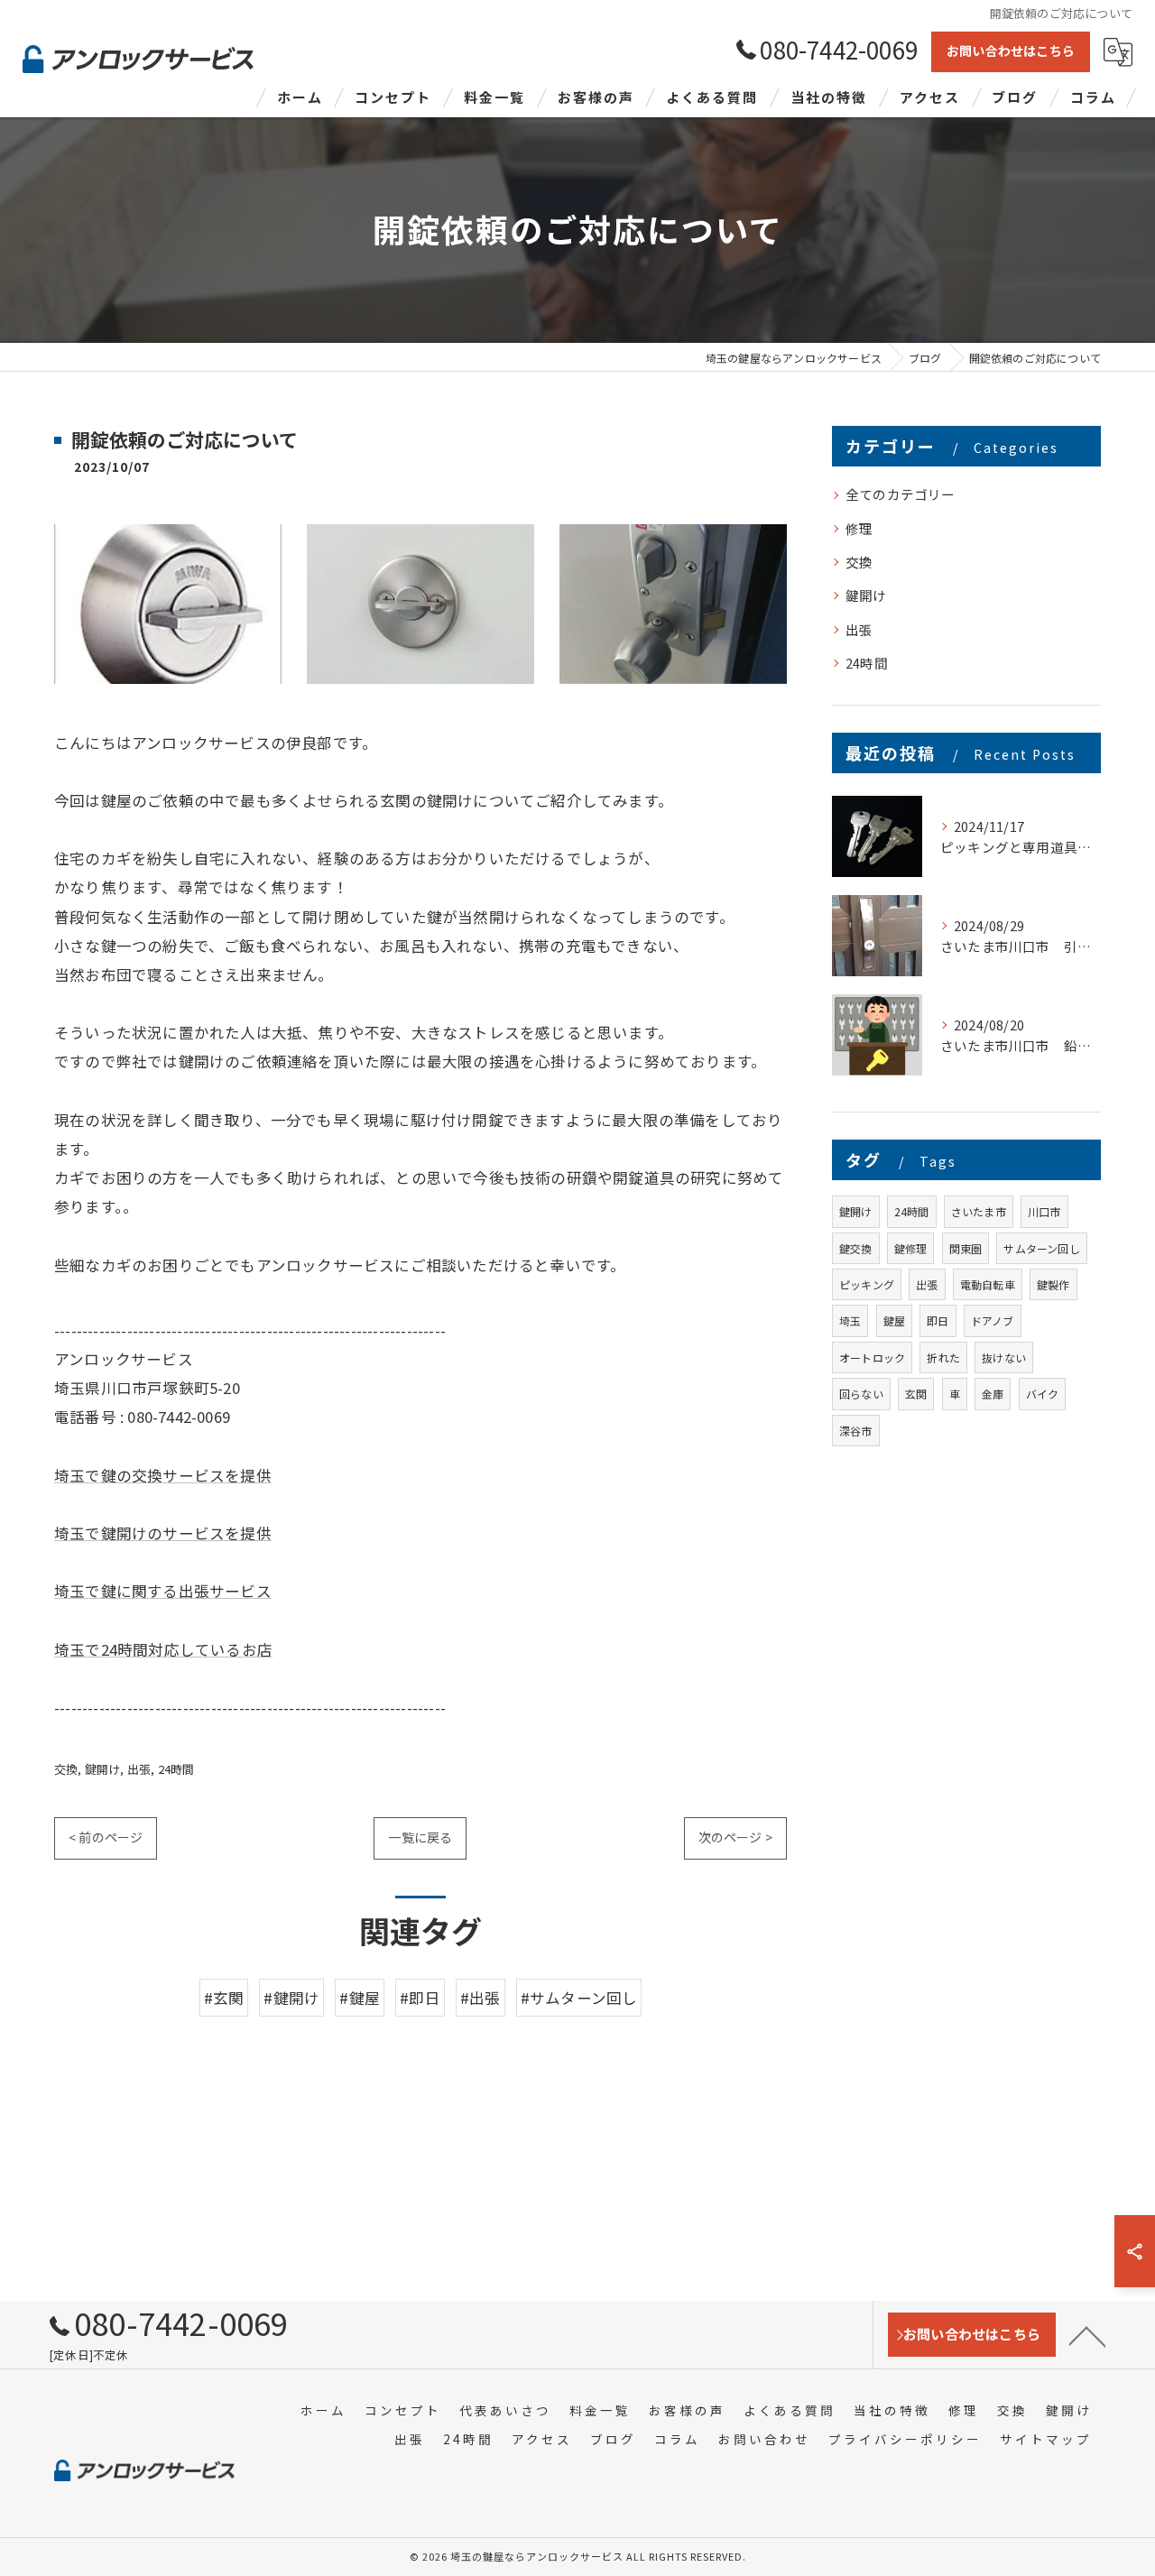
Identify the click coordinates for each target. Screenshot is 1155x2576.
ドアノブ (993, 1320)
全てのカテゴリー (901, 494)
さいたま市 (979, 1211)
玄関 (916, 1394)
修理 (859, 528)
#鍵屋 (360, 1998)
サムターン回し (1041, 1248)
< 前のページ (106, 1837)
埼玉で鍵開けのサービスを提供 (163, 1533)
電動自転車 (988, 1284)
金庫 (993, 1394)
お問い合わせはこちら (1011, 51)
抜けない (1004, 1357)
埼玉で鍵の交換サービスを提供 (163, 1475)
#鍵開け (291, 1998)
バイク (1043, 1394)
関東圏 (966, 1248)
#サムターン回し (579, 1998)
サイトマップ (1046, 2439)
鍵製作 (1053, 1284)
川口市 (1044, 1211)
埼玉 (850, 1320)
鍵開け (103, 1769)
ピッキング (867, 1284)
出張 (139, 1769)
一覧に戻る (420, 1837)
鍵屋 (894, 1320)
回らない (861, 1394)
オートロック (872, 1357)
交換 (66, 1769)
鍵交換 (856, 1248)
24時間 (176, 1769)
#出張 (480, 1998)
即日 (938, 1320)
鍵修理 (911, 1248)
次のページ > (735, 1837)
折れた (943, 1357)
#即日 (420, 1998)
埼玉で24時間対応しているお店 (163, 1649)
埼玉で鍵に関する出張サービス (163, 1591)
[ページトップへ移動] (1087, 2335)
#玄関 (224, 1998)
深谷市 (856, 1431)
